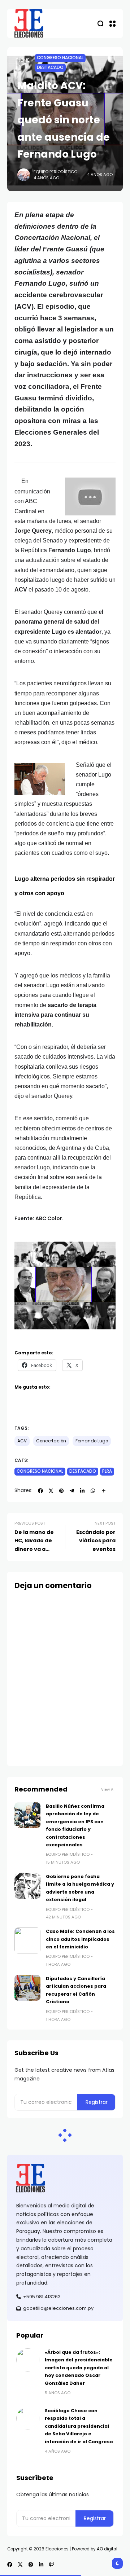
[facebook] (40, 1491)
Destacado (50, 67)
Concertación (51, 1441)
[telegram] (72, 1491)
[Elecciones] (29, 23)
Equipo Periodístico (55, 172)
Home (23, 60)
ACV (22, 1441)
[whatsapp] (93, 1491)
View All (108, 1790)
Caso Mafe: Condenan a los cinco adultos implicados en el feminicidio (80, 1939)
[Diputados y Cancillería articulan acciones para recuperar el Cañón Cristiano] (27, 1988)
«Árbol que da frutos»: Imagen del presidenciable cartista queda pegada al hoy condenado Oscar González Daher (79, 2368)
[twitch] (52, 2564)
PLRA (107, 1471)
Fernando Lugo (92, 1441)
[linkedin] (82, 1491)
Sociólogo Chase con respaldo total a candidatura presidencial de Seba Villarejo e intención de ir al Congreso (79, 2426)
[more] (104, 1491)
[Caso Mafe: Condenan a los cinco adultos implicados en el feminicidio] (27, 1940)
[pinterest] (61, 1491)
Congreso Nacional (60, 58)
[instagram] (31, 2564)
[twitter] (51, 1491)
